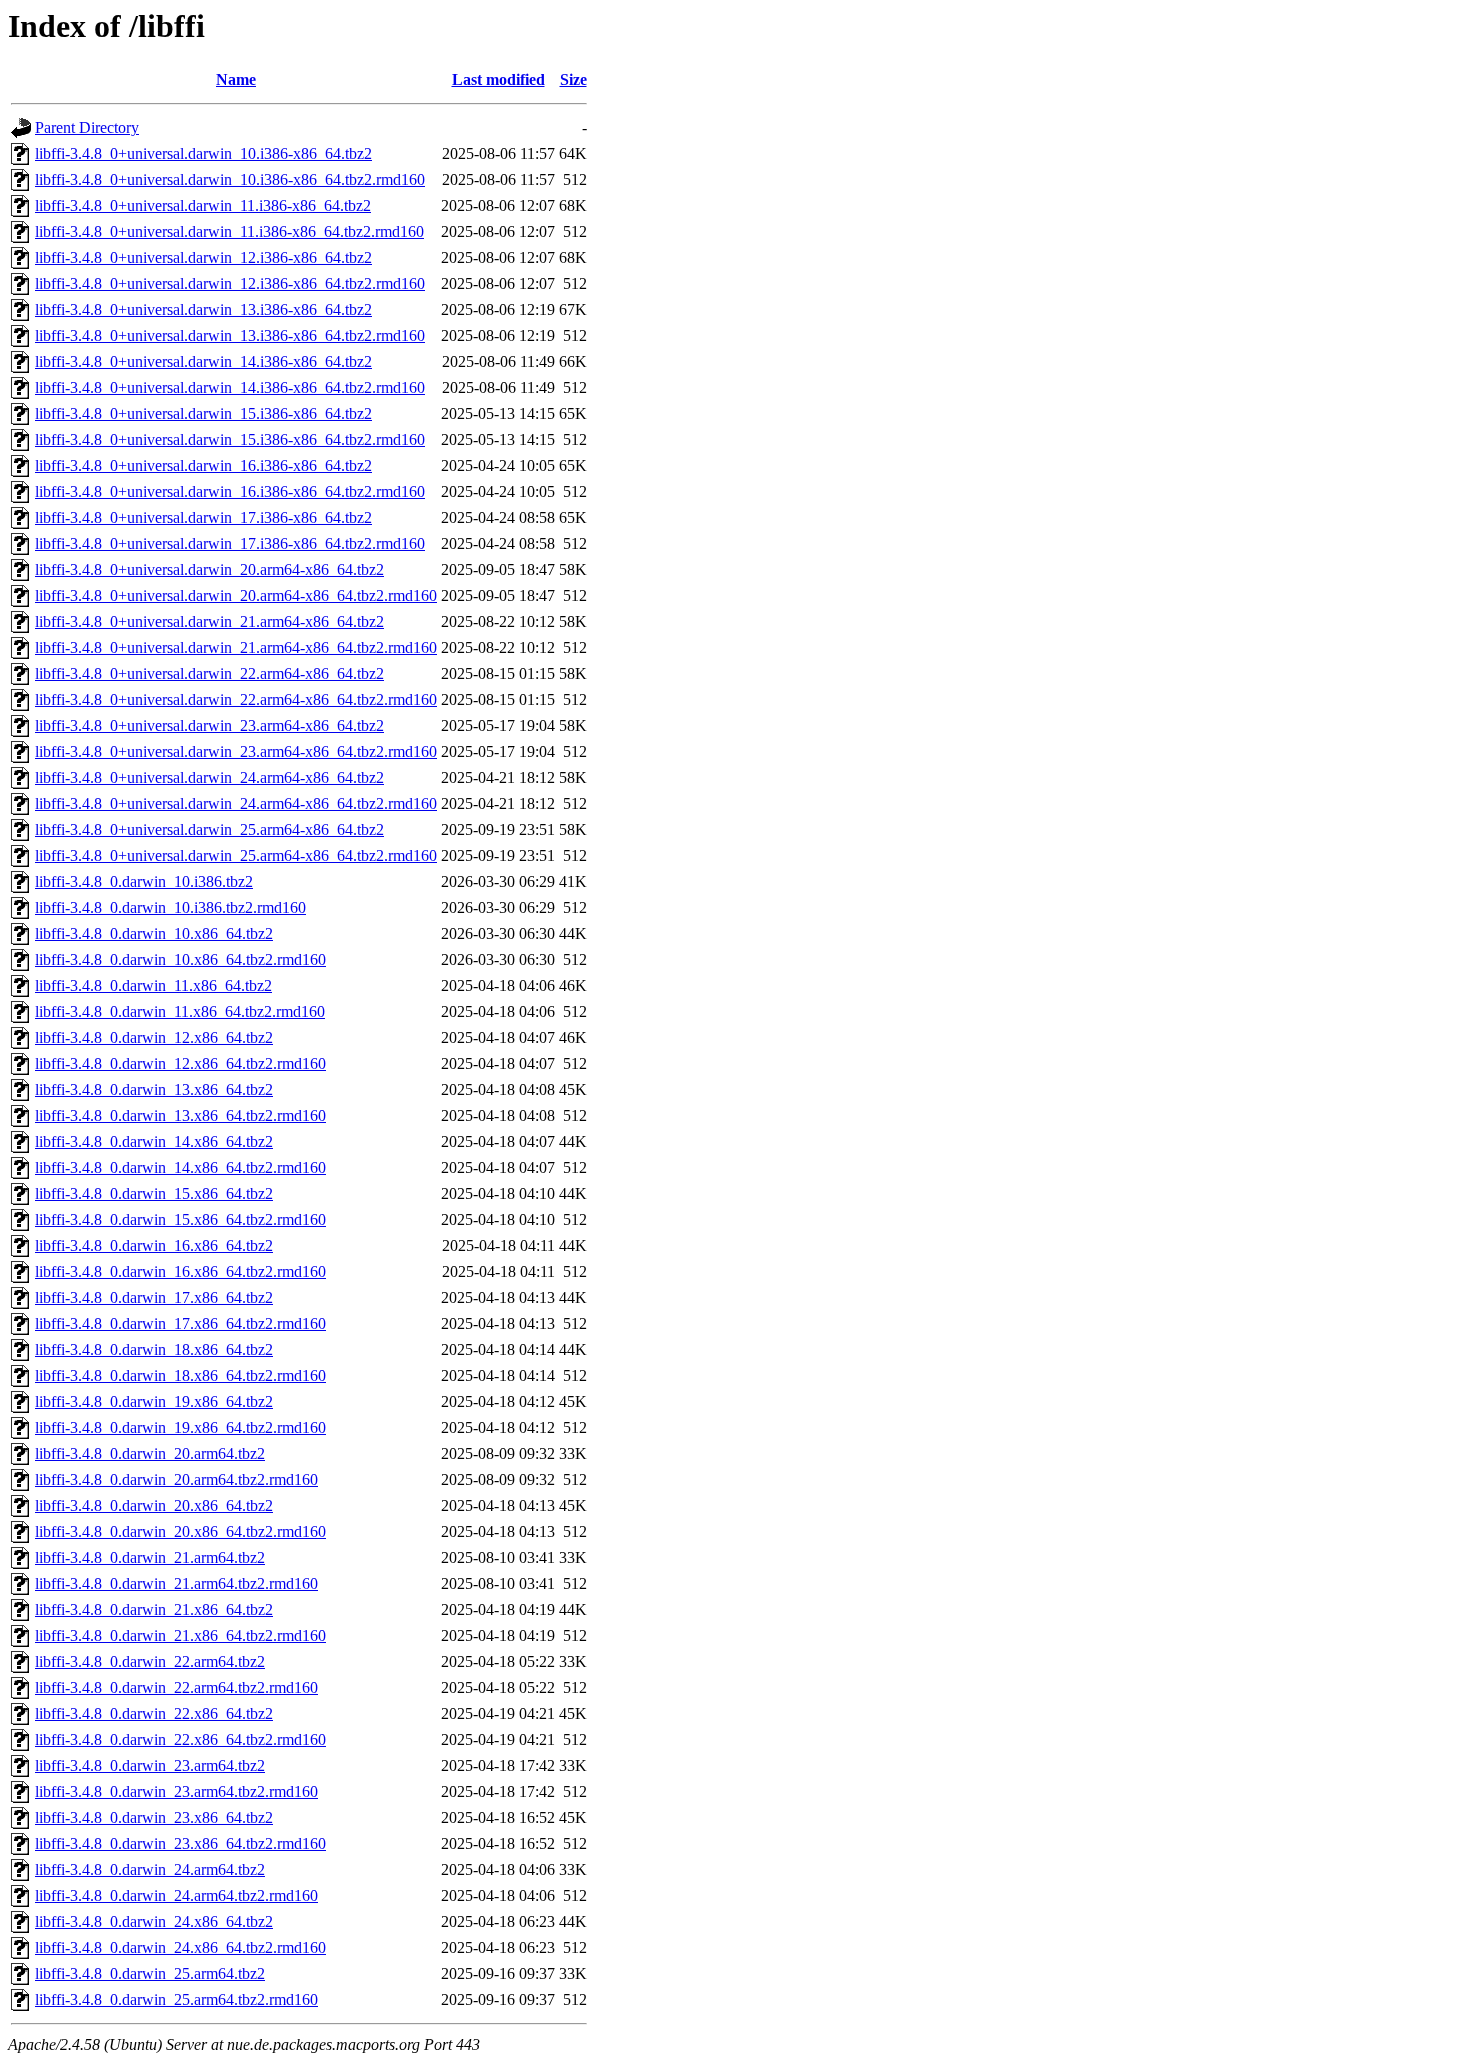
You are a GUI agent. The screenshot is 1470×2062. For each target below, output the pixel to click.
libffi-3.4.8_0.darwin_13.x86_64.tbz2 (154, 1089)
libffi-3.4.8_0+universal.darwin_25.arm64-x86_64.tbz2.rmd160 (236, 855)
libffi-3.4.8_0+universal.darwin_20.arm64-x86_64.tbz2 (209, 569)
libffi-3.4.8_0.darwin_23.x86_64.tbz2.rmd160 (180, 1843)
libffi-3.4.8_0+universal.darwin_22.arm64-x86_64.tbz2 (209, 673)
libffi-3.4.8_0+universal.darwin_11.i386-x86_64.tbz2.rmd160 (229, 231)
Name (236, 79)
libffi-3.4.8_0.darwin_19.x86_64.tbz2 (154, 1401)
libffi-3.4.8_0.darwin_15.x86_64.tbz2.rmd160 (180, 1219)
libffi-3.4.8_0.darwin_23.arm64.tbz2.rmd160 (176, 1791)
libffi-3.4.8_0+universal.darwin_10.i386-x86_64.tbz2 (203, 153)
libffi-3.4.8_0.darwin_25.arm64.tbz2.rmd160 (176, 1999)
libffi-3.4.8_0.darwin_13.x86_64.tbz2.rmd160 (180, 1115)
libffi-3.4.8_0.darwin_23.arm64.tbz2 (150, 1765)
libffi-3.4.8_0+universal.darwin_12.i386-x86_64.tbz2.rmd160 (230, 283)
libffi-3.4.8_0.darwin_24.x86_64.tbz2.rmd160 (180, 1947)
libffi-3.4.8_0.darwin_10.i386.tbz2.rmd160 (170, 907)
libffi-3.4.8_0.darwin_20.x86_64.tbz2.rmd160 (180, 1531)
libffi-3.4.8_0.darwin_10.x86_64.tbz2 (154, 933)
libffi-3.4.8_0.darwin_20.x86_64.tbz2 (154, 1505)
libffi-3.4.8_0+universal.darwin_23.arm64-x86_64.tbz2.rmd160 (236, 751)
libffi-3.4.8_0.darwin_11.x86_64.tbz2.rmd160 (180, 1011)
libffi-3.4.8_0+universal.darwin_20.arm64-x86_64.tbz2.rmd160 (236, 595)
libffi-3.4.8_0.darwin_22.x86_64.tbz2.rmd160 (180, 1739)
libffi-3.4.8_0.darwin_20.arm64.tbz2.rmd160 (176, 1479)
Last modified (498, 79)
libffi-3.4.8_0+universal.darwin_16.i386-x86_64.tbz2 (203, 465)
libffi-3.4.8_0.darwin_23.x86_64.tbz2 (154, 1817)
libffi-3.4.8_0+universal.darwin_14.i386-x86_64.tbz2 (203, 361)
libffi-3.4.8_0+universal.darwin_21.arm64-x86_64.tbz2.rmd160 (236, 647)
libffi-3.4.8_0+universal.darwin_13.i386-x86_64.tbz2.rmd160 (230, 335)
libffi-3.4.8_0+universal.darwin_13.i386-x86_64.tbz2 (203, 309)
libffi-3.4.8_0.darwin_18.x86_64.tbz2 (154, 1349)
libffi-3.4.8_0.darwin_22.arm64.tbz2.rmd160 (176, 1687)
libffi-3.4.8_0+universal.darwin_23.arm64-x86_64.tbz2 (209, 725)
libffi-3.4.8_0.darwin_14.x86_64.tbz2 (154, 1141)
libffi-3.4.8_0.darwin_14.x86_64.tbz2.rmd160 (180, 1167)
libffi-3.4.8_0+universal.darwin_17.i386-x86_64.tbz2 (203, 517)
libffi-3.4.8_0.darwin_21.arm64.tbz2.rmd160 (176, 1583)
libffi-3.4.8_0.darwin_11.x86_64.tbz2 (153, 985)
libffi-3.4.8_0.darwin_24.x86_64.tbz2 (154, 1921)
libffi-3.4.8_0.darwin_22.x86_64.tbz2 (154, 1713)
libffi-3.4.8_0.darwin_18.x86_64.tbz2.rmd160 (180, 1375)
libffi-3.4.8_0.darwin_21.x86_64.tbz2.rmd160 (180, 1635)
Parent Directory (87, 127)
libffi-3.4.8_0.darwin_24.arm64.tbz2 (150, 1869)
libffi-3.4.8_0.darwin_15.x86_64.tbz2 (154, 1193)
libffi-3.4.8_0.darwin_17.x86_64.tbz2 (154, 1297)
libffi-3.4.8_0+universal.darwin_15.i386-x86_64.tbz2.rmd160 (230, 439)
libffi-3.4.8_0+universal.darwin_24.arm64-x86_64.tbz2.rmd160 (236, 803)
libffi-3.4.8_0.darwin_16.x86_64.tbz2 (154, 1245)
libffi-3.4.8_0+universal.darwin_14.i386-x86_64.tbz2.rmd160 (230, 387)
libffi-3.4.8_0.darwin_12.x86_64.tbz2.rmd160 (180, 1063)
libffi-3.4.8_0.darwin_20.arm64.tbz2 (150, 1453)
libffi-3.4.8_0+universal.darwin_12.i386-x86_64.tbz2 (203, 257)
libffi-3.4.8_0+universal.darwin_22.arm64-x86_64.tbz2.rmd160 (236, 699)
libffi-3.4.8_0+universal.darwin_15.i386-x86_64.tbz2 (203, 413)
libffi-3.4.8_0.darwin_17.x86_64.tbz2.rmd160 (180, 1323)
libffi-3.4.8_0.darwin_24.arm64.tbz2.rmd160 (176, 1895)
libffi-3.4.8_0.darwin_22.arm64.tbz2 (150, 1661)
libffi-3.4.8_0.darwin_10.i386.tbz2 (144, 881)
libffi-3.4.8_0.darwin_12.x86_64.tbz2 (154, 1037)
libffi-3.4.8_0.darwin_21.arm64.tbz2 (150, 1557)
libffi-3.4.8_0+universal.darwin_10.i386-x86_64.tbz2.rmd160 (230, 179)
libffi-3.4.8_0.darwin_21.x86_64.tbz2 (154, 1609)
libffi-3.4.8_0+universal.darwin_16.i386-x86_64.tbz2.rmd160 (230, 491)
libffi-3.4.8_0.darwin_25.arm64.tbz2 (150, 1973)
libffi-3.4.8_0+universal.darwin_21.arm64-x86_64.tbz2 (209, 621)
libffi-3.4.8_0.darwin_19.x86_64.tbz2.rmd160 (180, 1427)
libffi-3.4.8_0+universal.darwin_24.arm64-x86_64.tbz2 (209, 777)
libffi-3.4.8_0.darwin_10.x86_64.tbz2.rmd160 (180, 959)
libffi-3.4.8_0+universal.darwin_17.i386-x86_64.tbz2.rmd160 (230, 543)
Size (573, 79)
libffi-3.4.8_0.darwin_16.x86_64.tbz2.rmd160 (180, 1271)
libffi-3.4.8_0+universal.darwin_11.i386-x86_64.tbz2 (203, 205)
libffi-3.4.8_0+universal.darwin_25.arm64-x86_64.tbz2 (209, 829)
